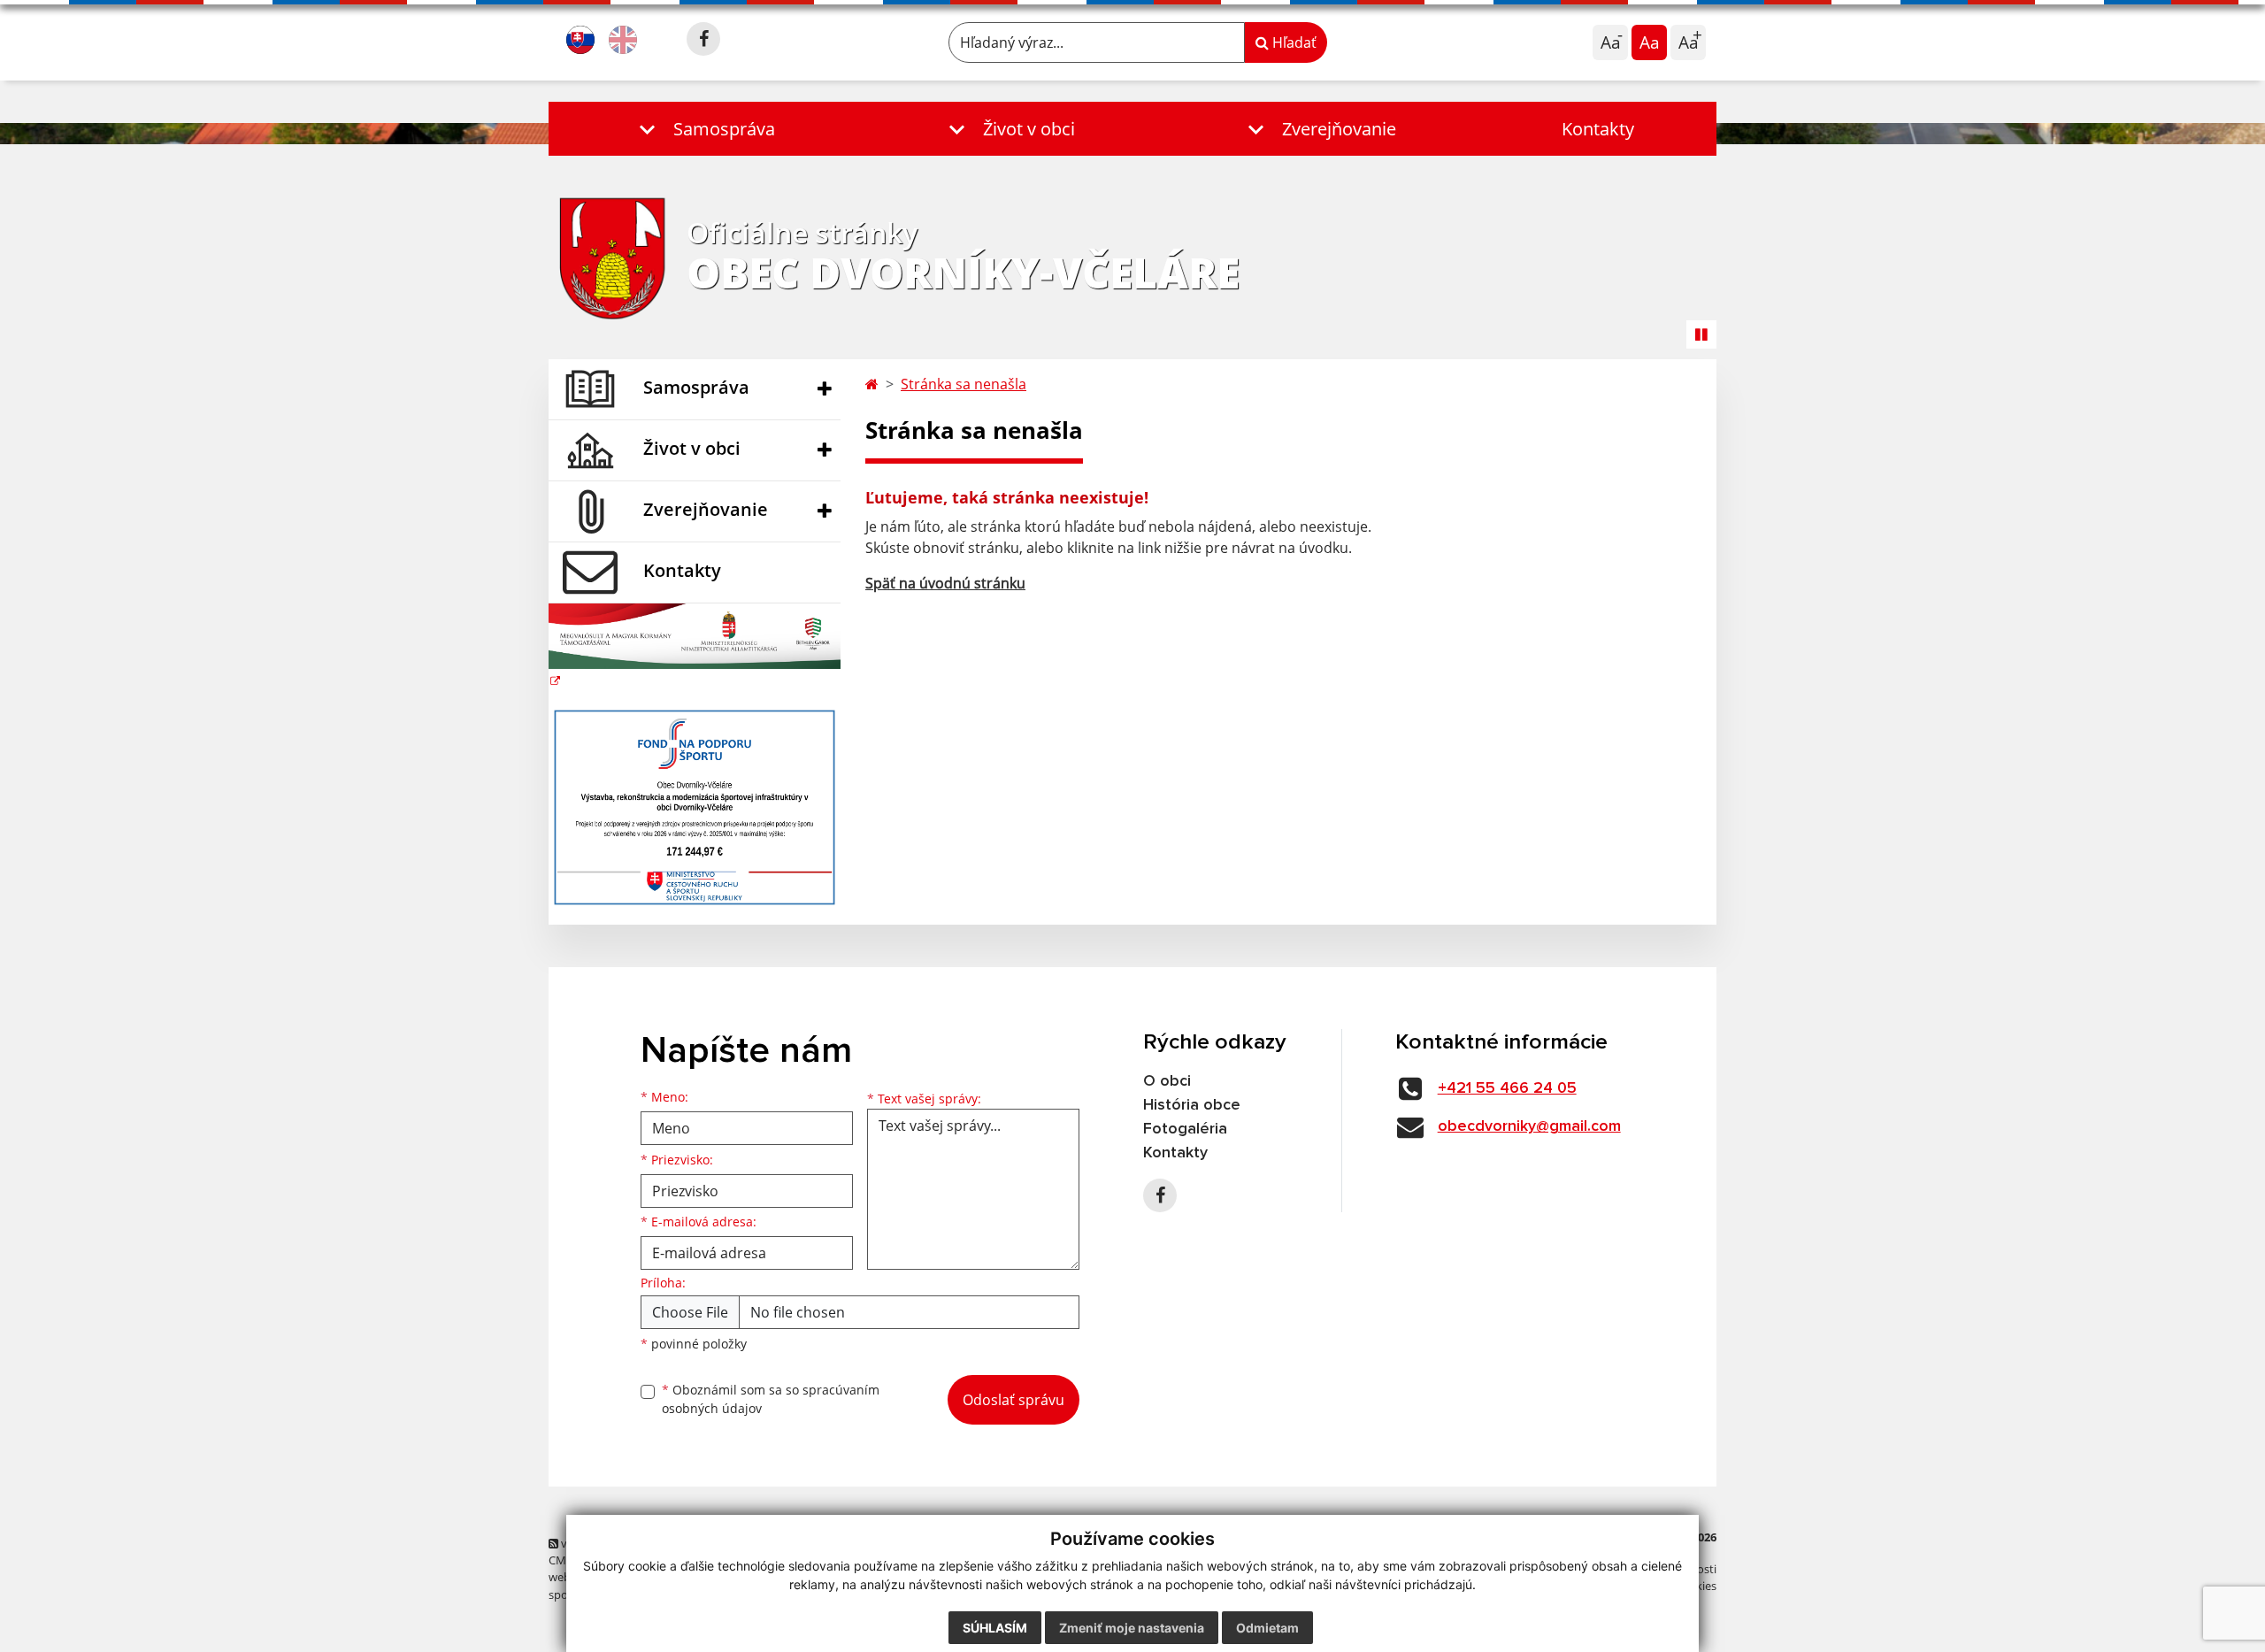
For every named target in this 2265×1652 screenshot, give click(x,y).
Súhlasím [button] (995, 1628)
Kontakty (1598, 129)
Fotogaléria (1185, 1129)
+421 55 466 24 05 (1507, 1088)
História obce (1192, 1105)
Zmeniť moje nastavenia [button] (1132, 1628)
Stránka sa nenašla (964, 384)
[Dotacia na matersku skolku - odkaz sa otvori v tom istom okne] (695, 646)
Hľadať (1293, 42)
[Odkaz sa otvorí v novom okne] (703, 39)
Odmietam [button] (1267, 1628)
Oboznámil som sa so (771, 1399)
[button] (703, 129)
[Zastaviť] (1701, 334)
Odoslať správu (1013, 1400)
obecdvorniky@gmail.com (1529, 1126)
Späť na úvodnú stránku (945, 583)
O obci (1167, 1081)
